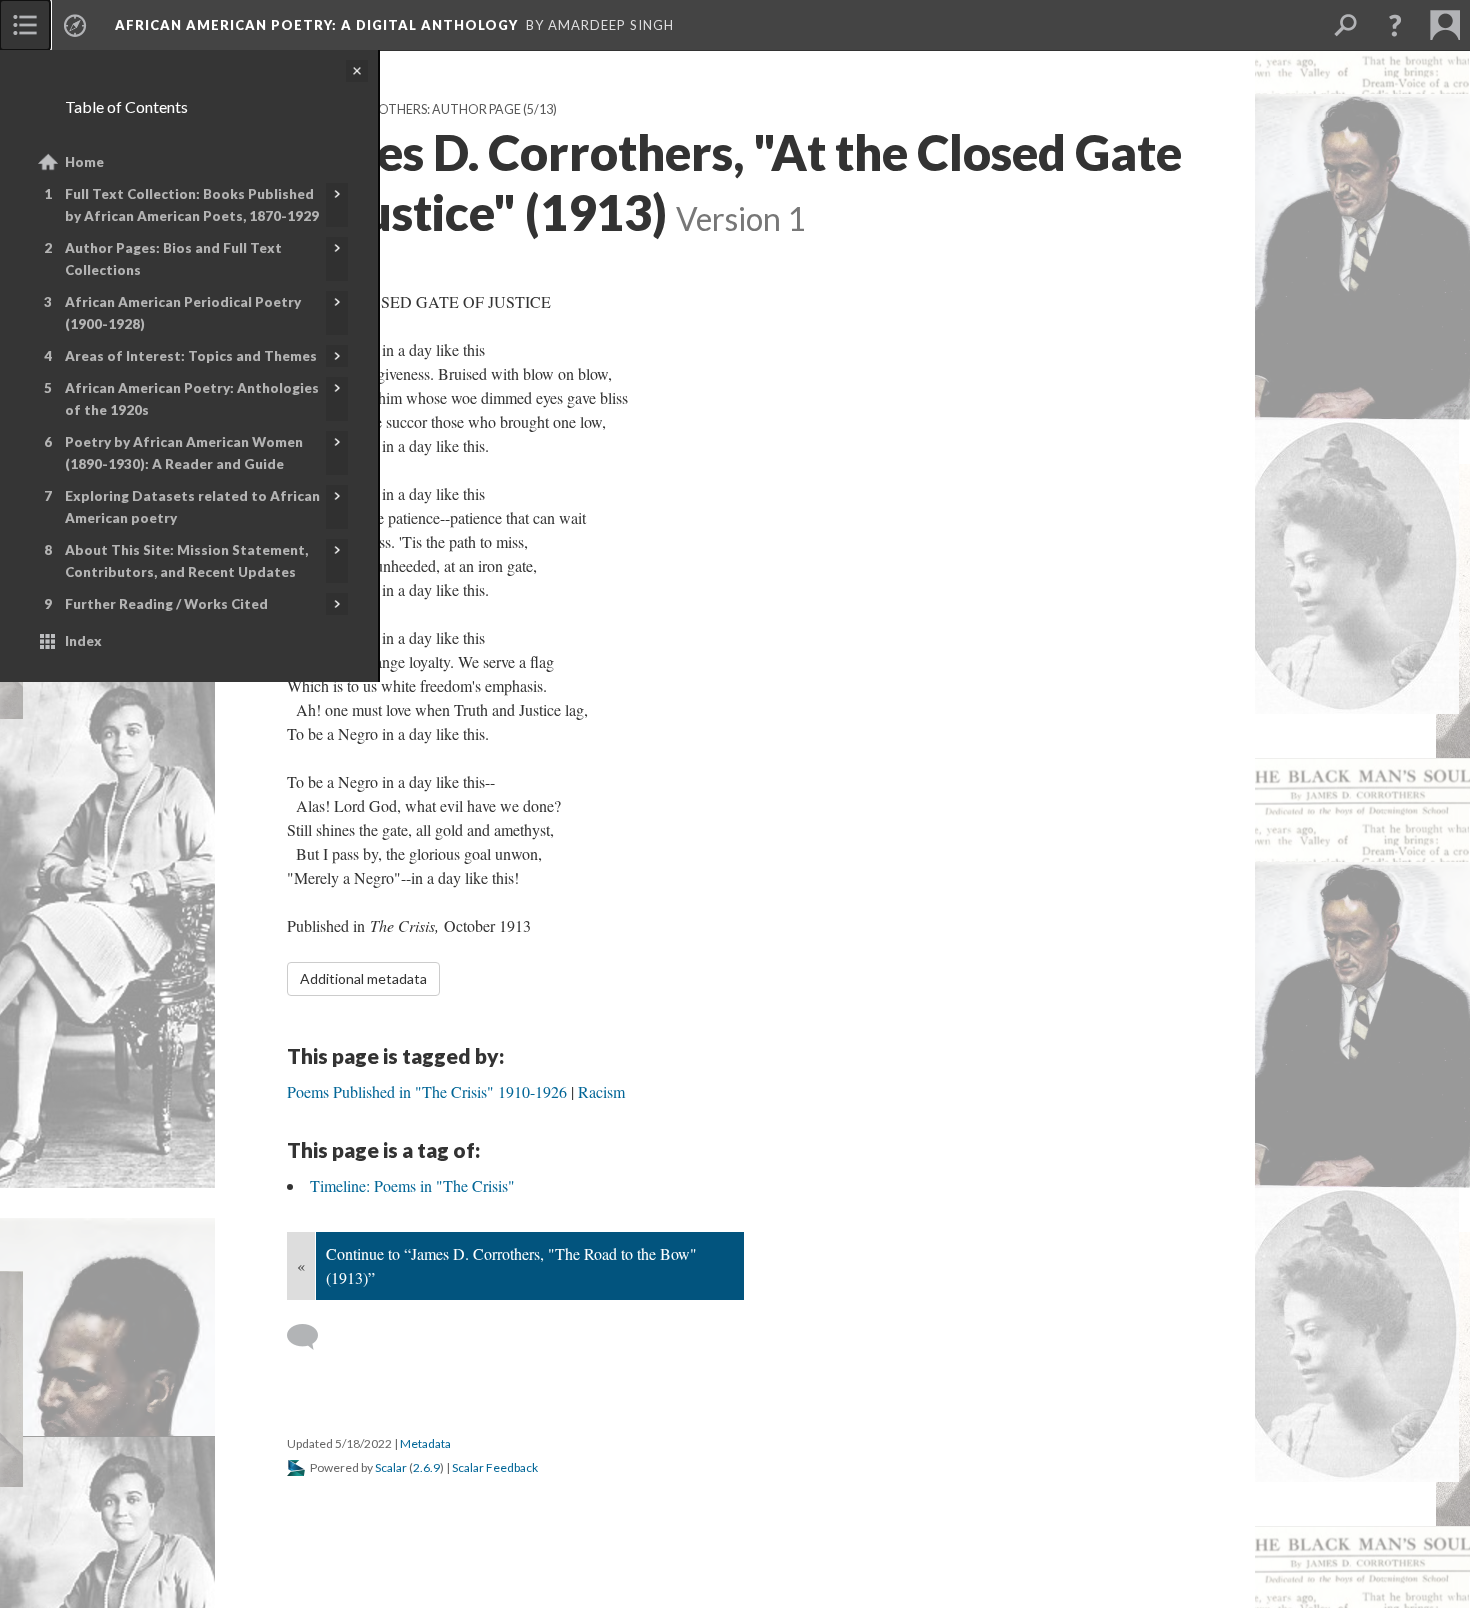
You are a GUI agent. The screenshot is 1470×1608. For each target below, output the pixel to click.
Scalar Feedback (495, 1467)
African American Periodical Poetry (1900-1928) (183, 313)
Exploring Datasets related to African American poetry (192, 507)
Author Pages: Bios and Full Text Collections (173, 259)
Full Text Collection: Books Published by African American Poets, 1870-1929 (192, 205)
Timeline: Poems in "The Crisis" (412, 1185)
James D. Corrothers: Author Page (404, 109)
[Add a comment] (311, 1337)
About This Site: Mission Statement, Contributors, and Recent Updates (186, 561)
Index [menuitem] (83, 641)
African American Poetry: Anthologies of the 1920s (192, 399)
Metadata (425, 1443)
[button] (1395, 25)
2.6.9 (426, 1467)
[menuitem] (25, 25)
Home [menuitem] (84, 162)
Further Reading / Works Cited (166, 604)
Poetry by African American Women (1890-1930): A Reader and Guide (184, 453)
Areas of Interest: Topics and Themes (191, 356)
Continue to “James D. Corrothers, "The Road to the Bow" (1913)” (511, 1265)
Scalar (391, 1467)
